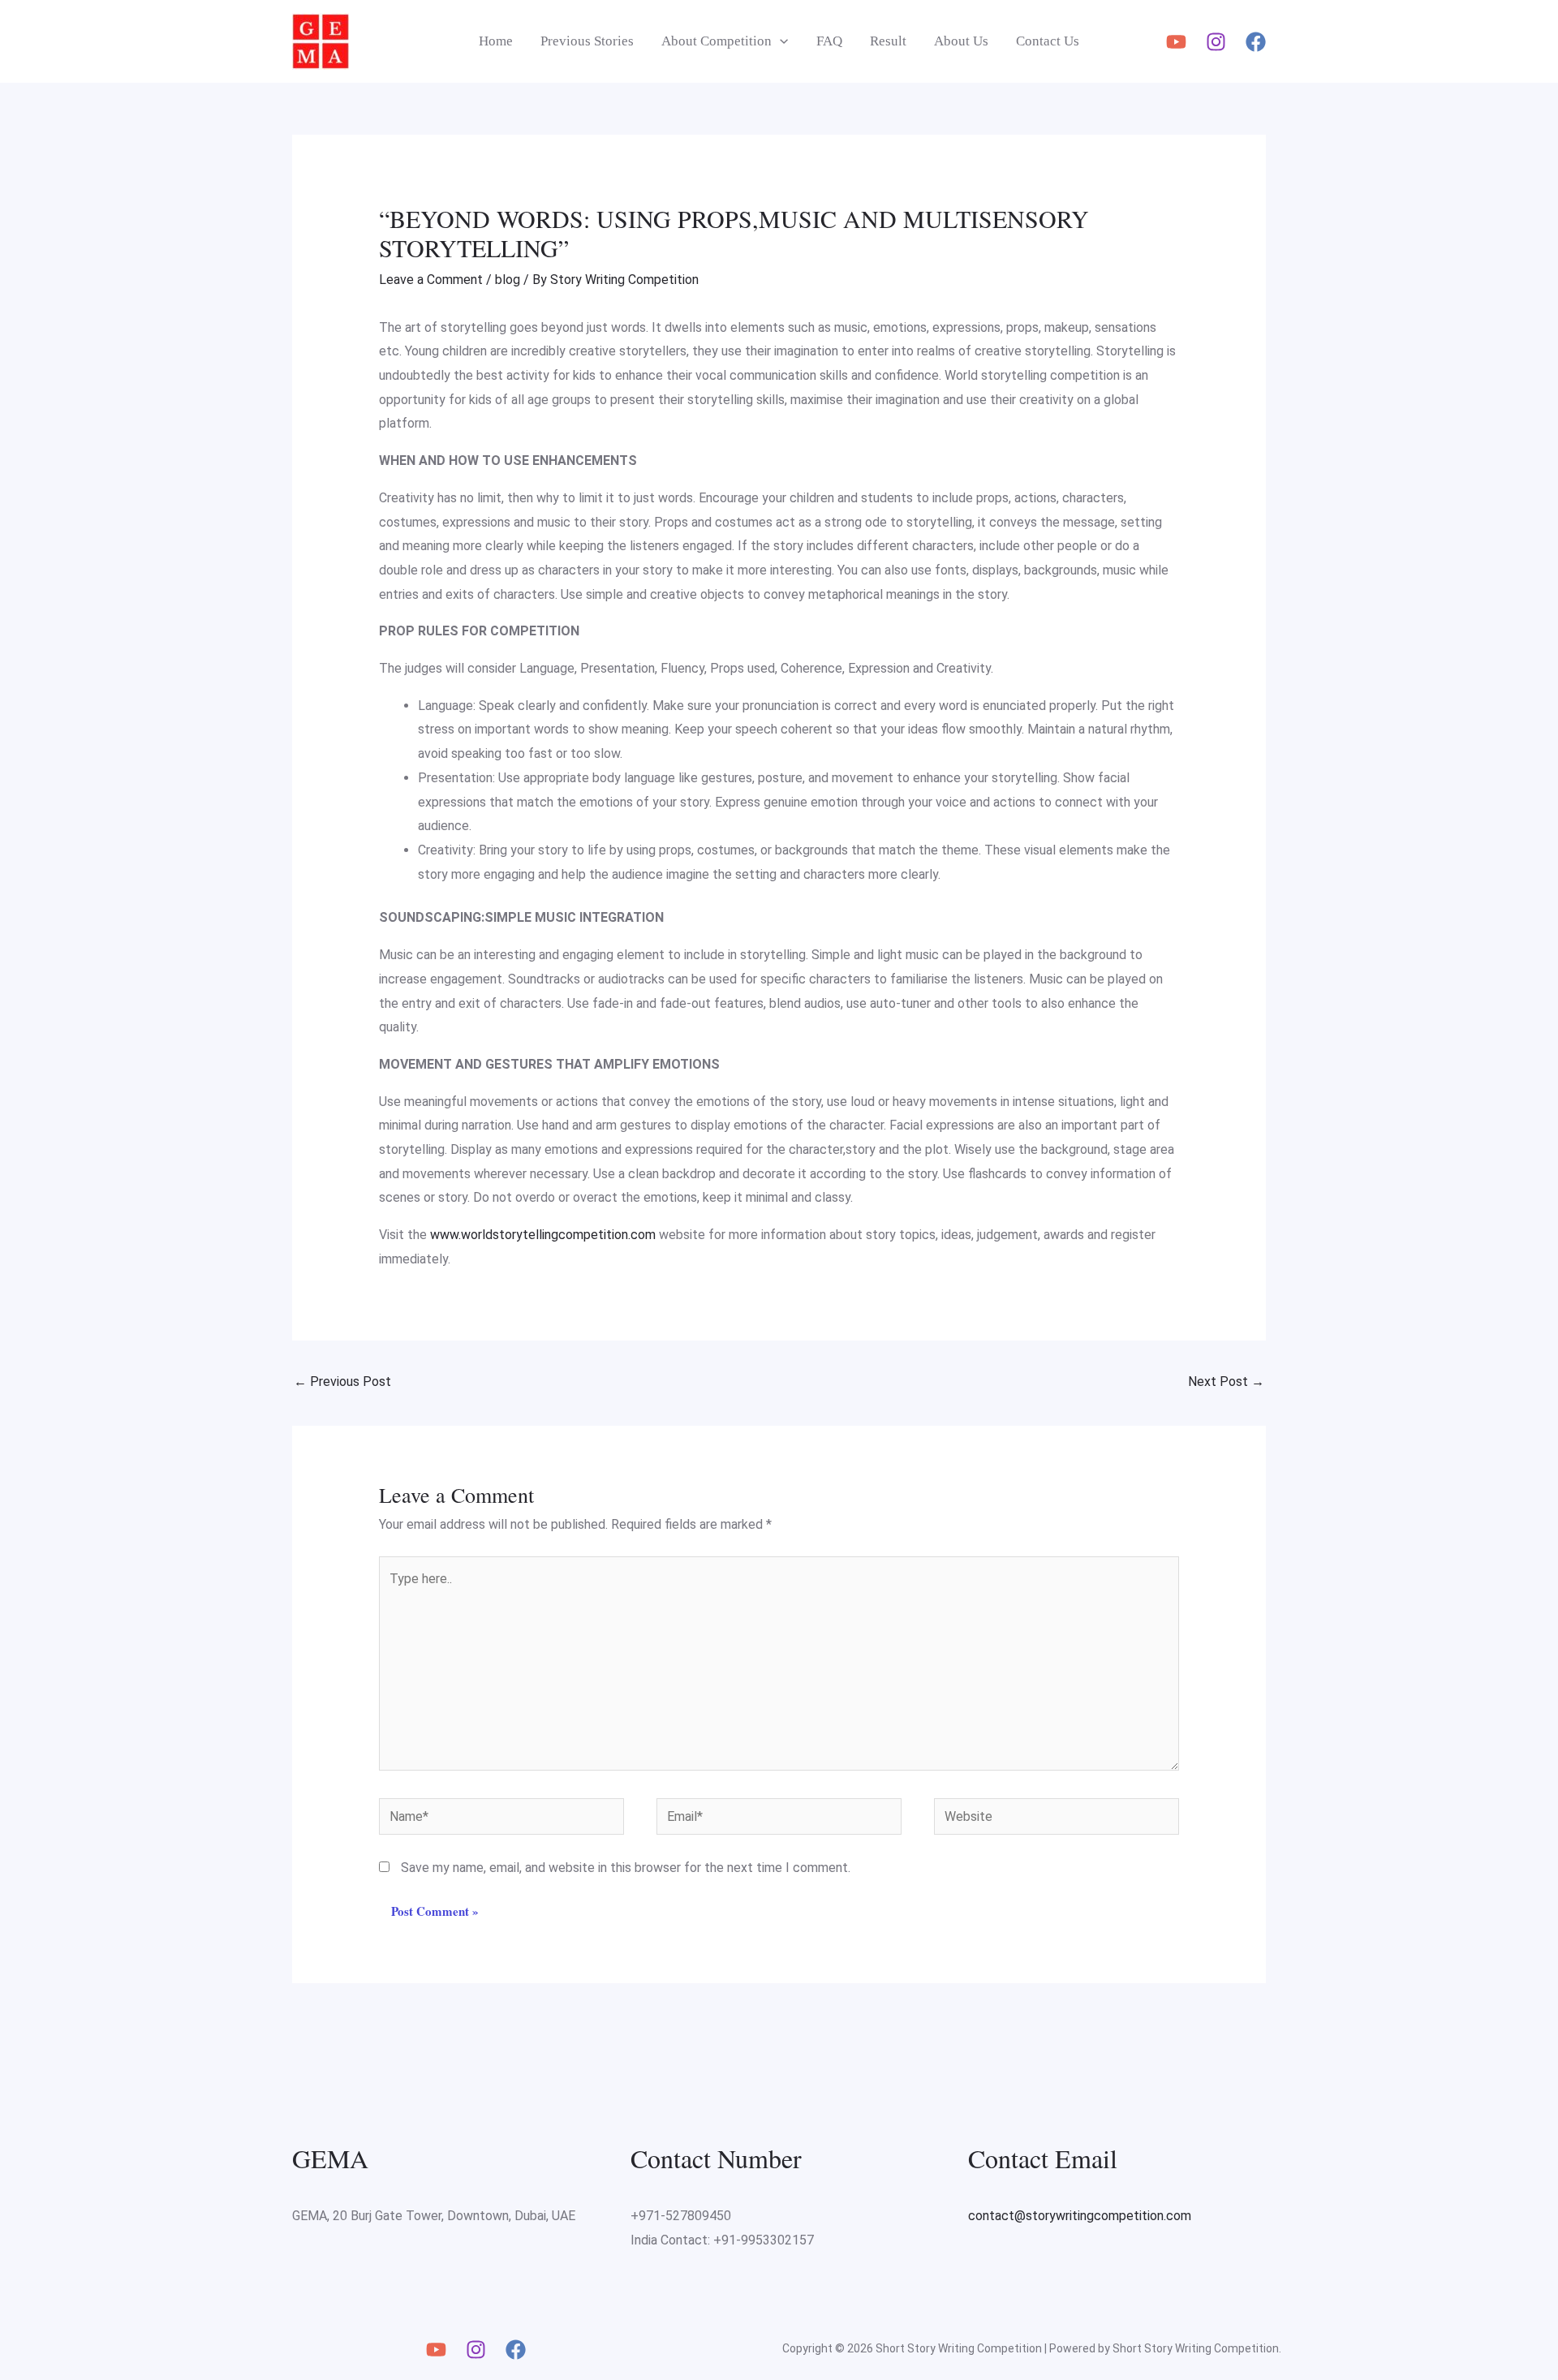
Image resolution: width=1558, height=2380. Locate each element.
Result (888, 41)
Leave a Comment (431, 280)
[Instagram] (1216, 42)
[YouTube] (1176, 42)
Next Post (1226, 1382)
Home (496, 41)
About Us (961, 41)
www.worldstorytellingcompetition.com (543, 1235)
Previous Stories (587, 41)
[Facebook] (1256, 42)
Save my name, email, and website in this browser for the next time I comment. (626, 1868)
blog (508, 280)
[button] (780, 41)
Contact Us (1048, 41)
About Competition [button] (717, 41)
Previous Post (342, 1382)
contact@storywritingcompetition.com (1080, 2216)
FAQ (829, 41)
